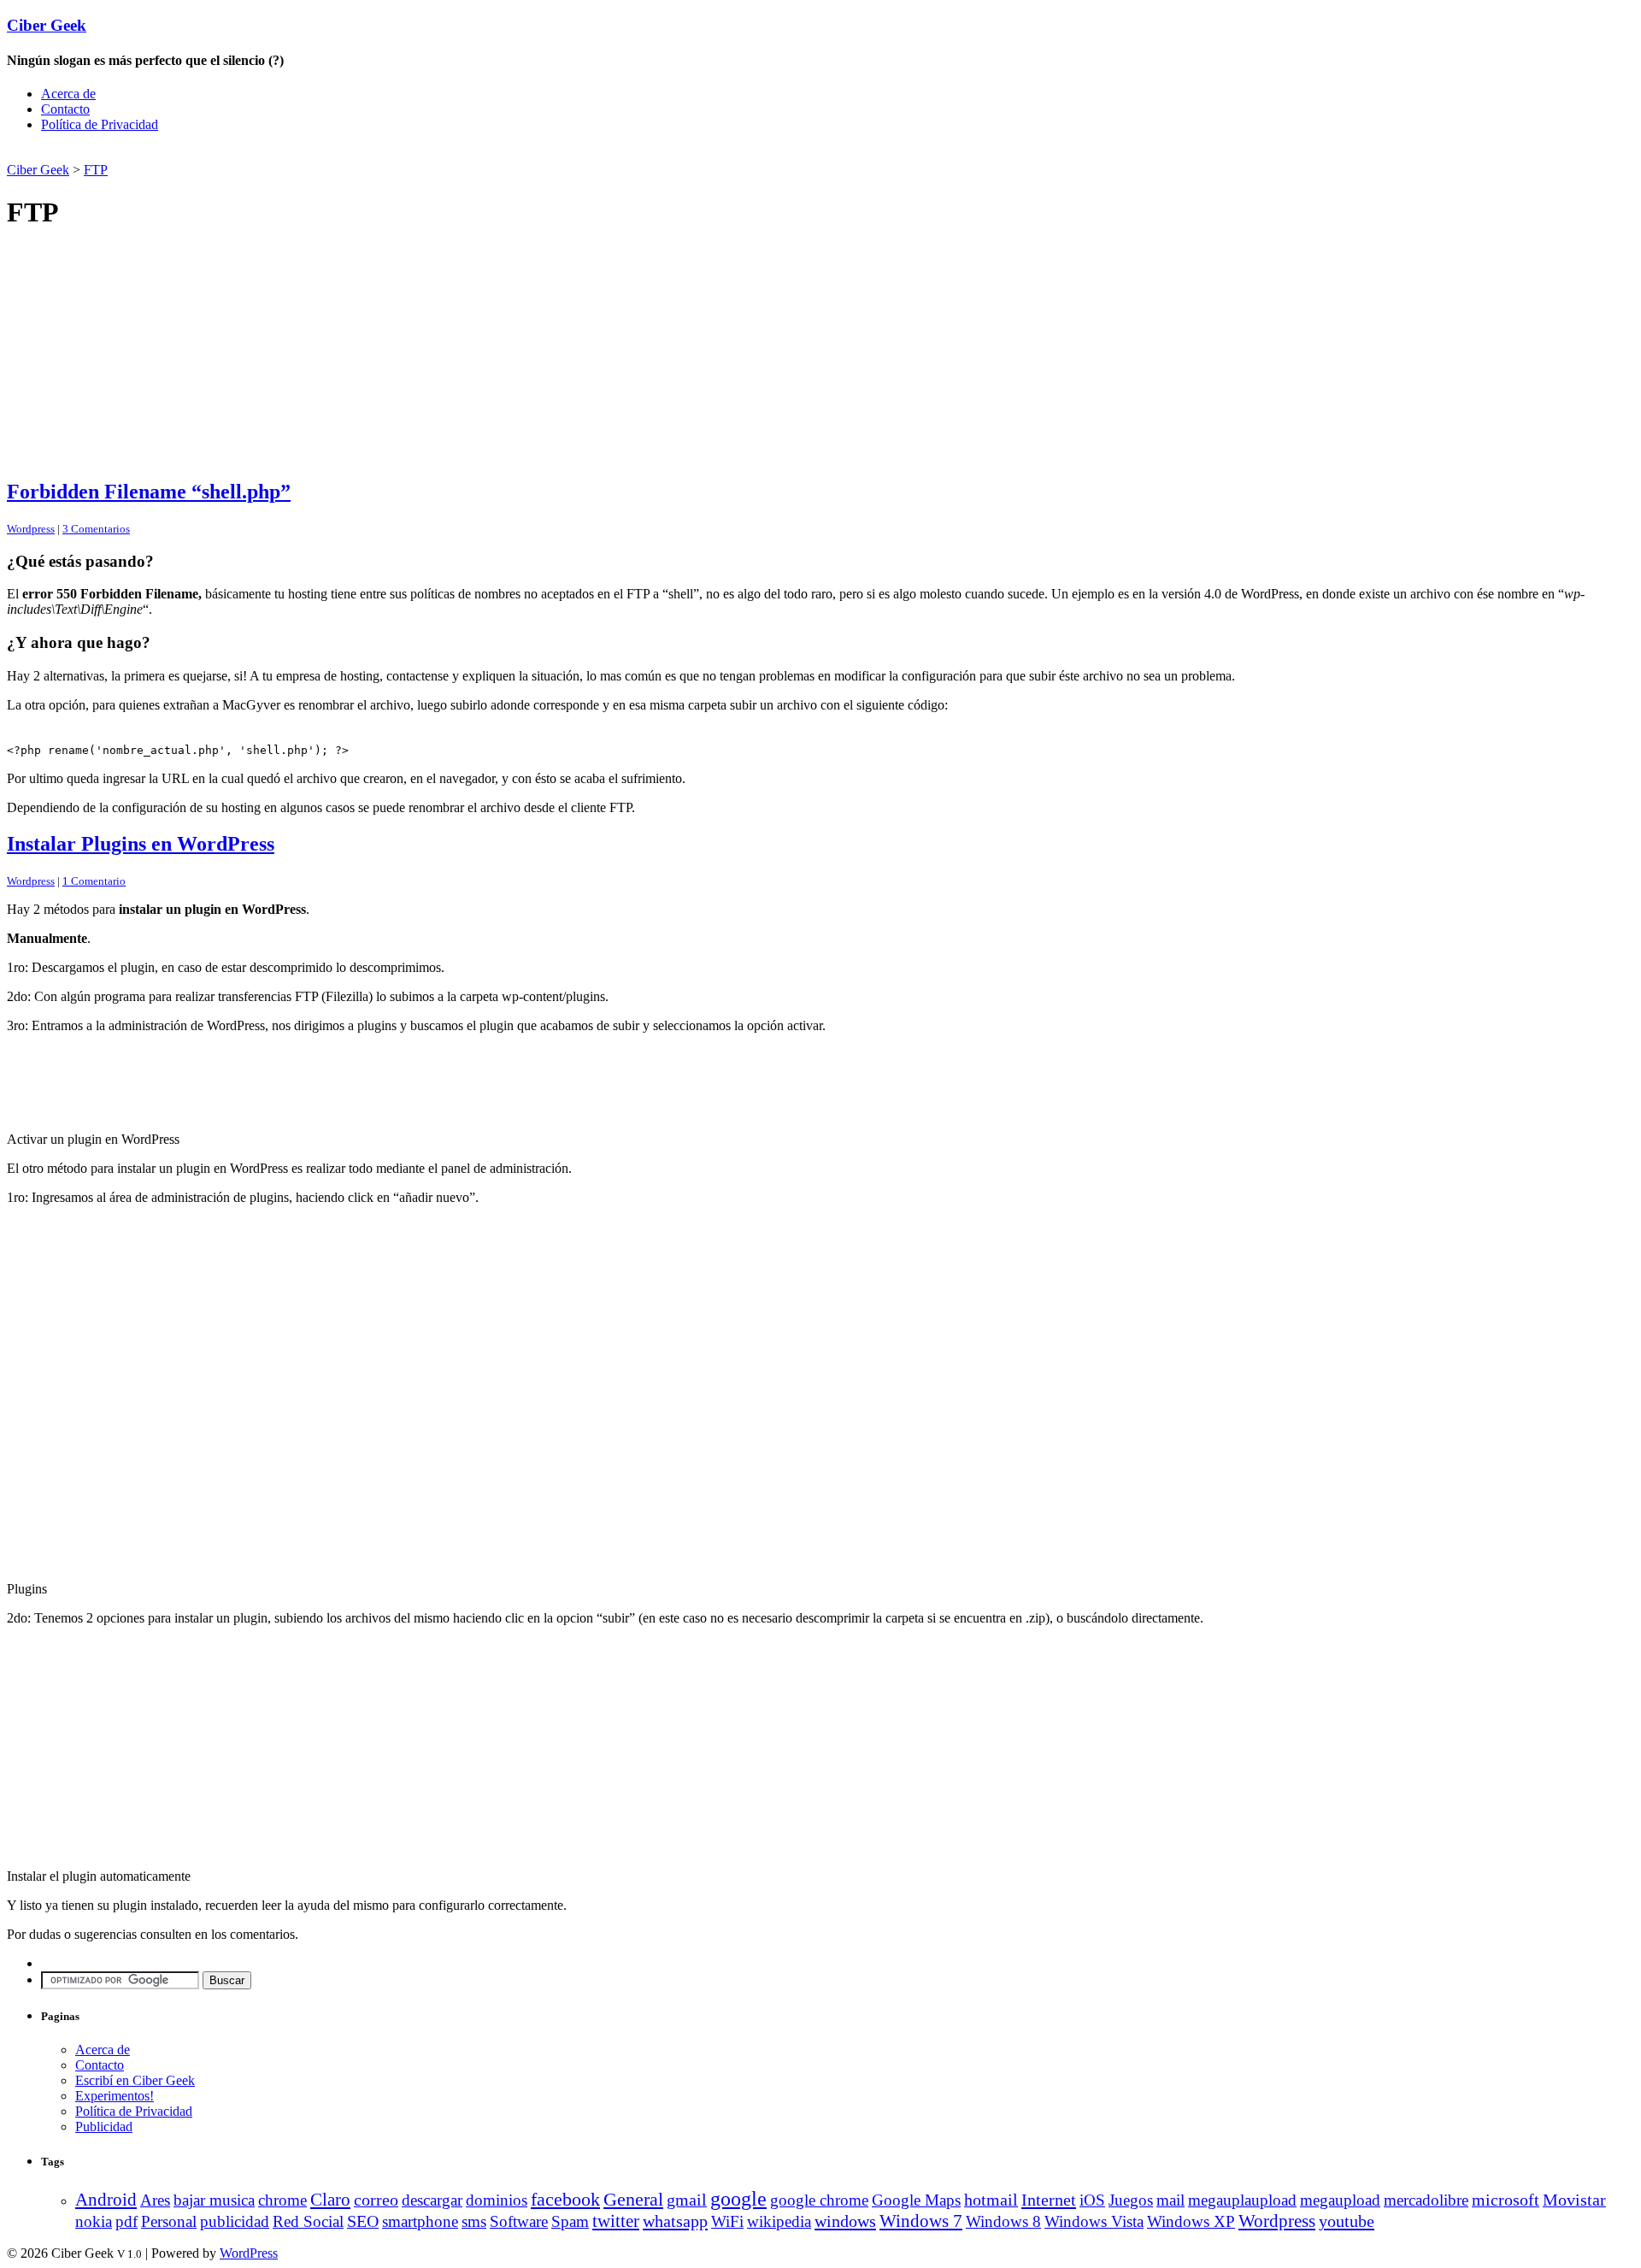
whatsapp (675, 2221)
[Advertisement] (207, 153)
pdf (126, 2221)
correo (376, 2200)
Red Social (308, 2221)
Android (106, 2200)
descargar (432, 2200)
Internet (1049, 2200)
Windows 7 (921, 2221)
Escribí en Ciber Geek (135, 2080)
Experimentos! (115, 2096)
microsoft (1506, 2200)
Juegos (1131, 2200)
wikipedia (779, 2221)
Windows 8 (1003, 2221)
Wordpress (31, 529)
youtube (1347, 2221)
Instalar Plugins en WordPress (141, 844)
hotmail (991, 2200)
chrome (282, 2200)
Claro (330, 2200)
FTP (96, 170)
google (738, 2199)
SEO (363, 2221)
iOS (1092, 2200)
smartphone (420, 2221)
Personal (169, 2221)
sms (474, 2221)
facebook (565, 2199)
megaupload (1340, 2200)
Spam (570, 2221)
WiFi (727, 2221)
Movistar (1574, 2200)
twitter (616, 2221)
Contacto (65, 109)
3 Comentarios (96, 529)
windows (845, 2221)
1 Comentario (94, 881)
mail (1170, 2200)
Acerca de (68, 94)
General (633, 2199)
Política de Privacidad (100, 124)
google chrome (819, 2200)
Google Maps (916, 2200)
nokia (94, 2221)
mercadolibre (1426, 2200)
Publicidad (104, 2127)
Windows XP (1191, 2221)
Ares (155, 2200)
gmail (687, 2200)
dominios (497, 2200)
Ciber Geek (47, 25)
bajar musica (214, 2200)
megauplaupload (1242, 2200)
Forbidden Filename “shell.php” (149, 492)
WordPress (249, 2253)
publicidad (235, 2221)
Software (519, 2221)
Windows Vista (1094, 2221)
